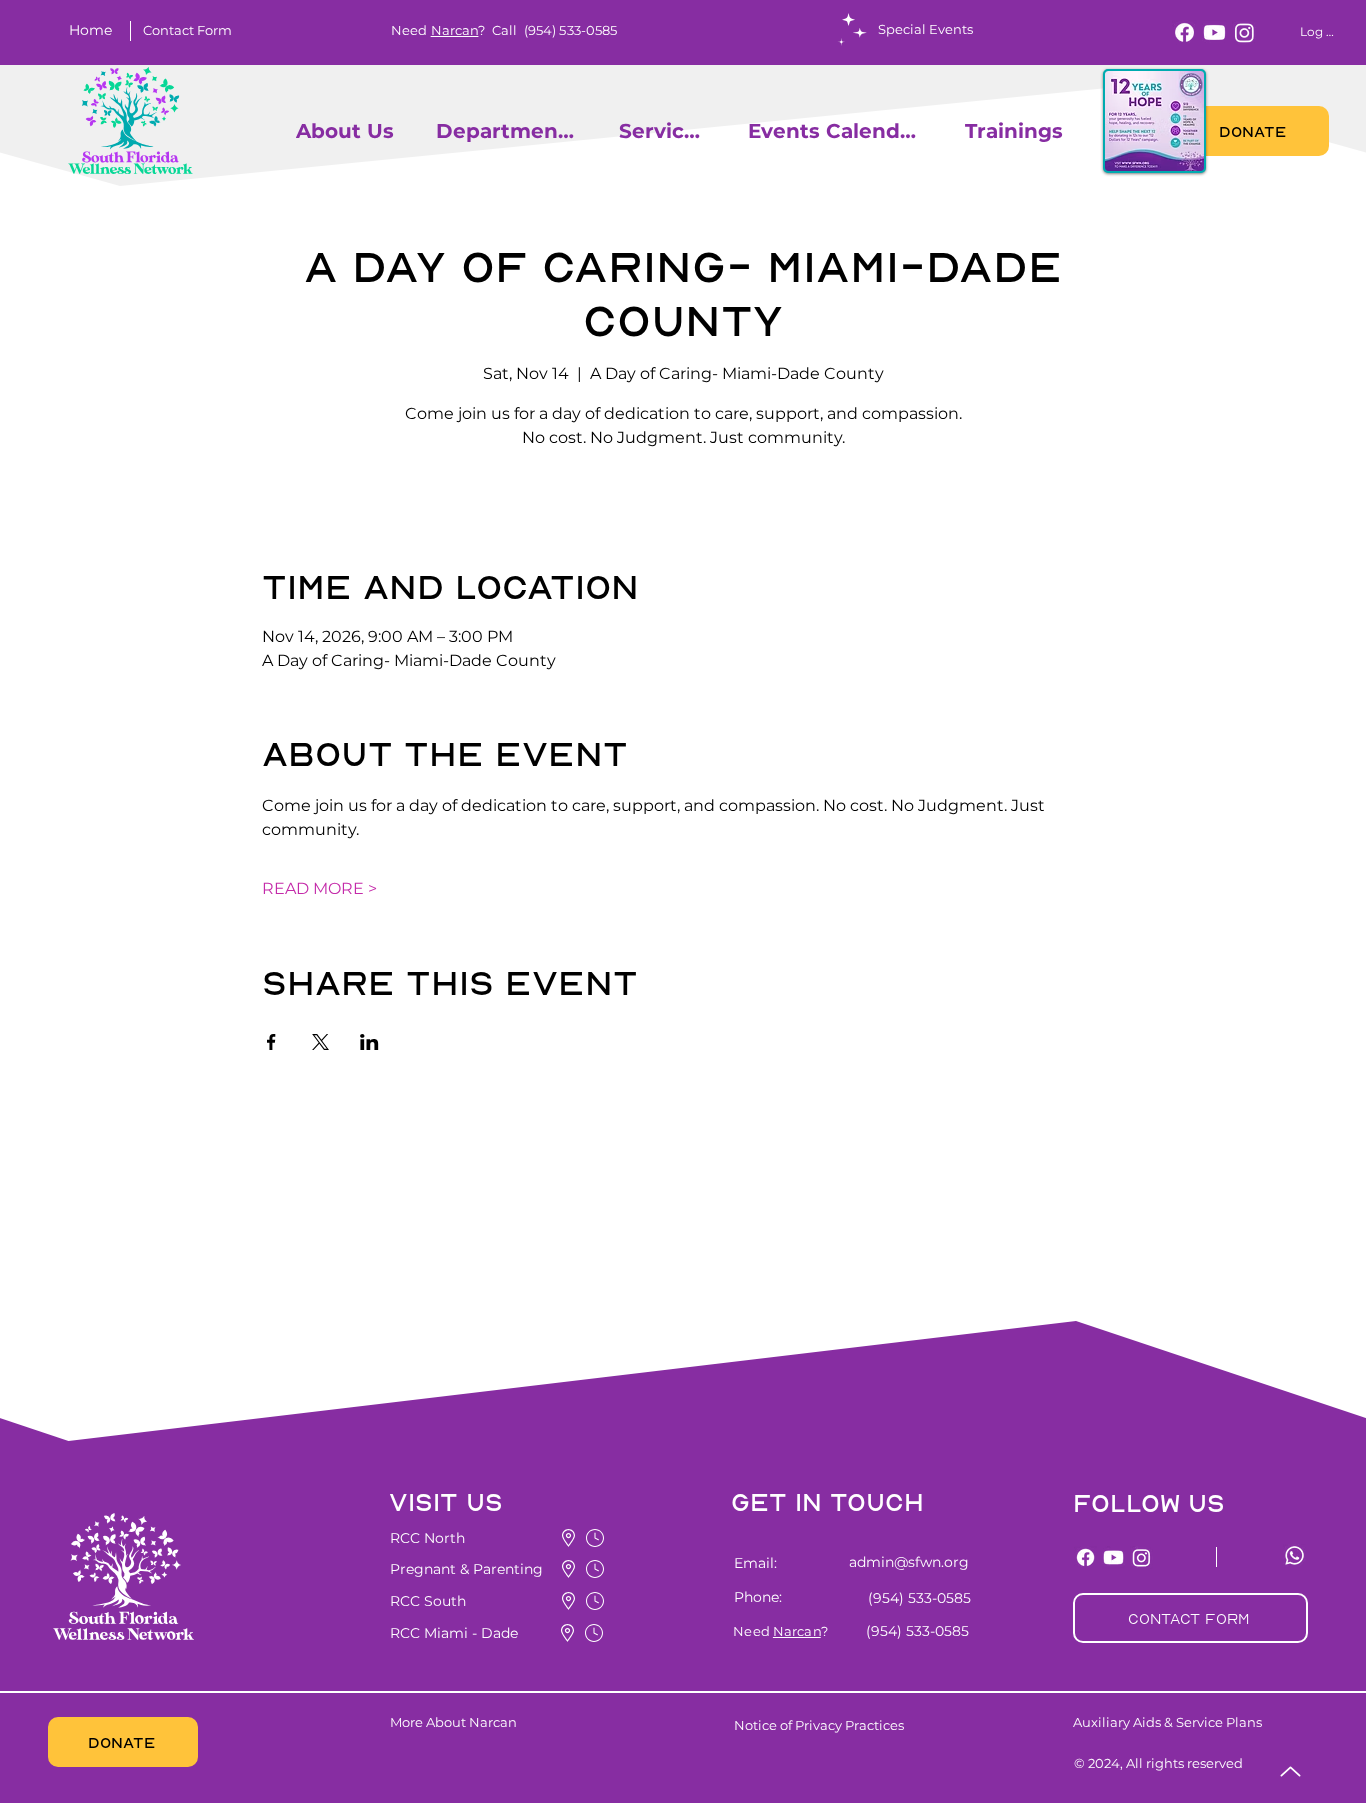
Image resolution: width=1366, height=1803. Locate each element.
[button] (187, 30)
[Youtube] (1214, 32)
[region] (287, 130)
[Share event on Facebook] (271, 1042)
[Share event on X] (320, 1042)
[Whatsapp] (1294, 1555)
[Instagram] (1244, 32)
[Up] (1290, 1771)
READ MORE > (319, 888)
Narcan (455, 30)
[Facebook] (1184, 32)
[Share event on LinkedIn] (369, 1042)
